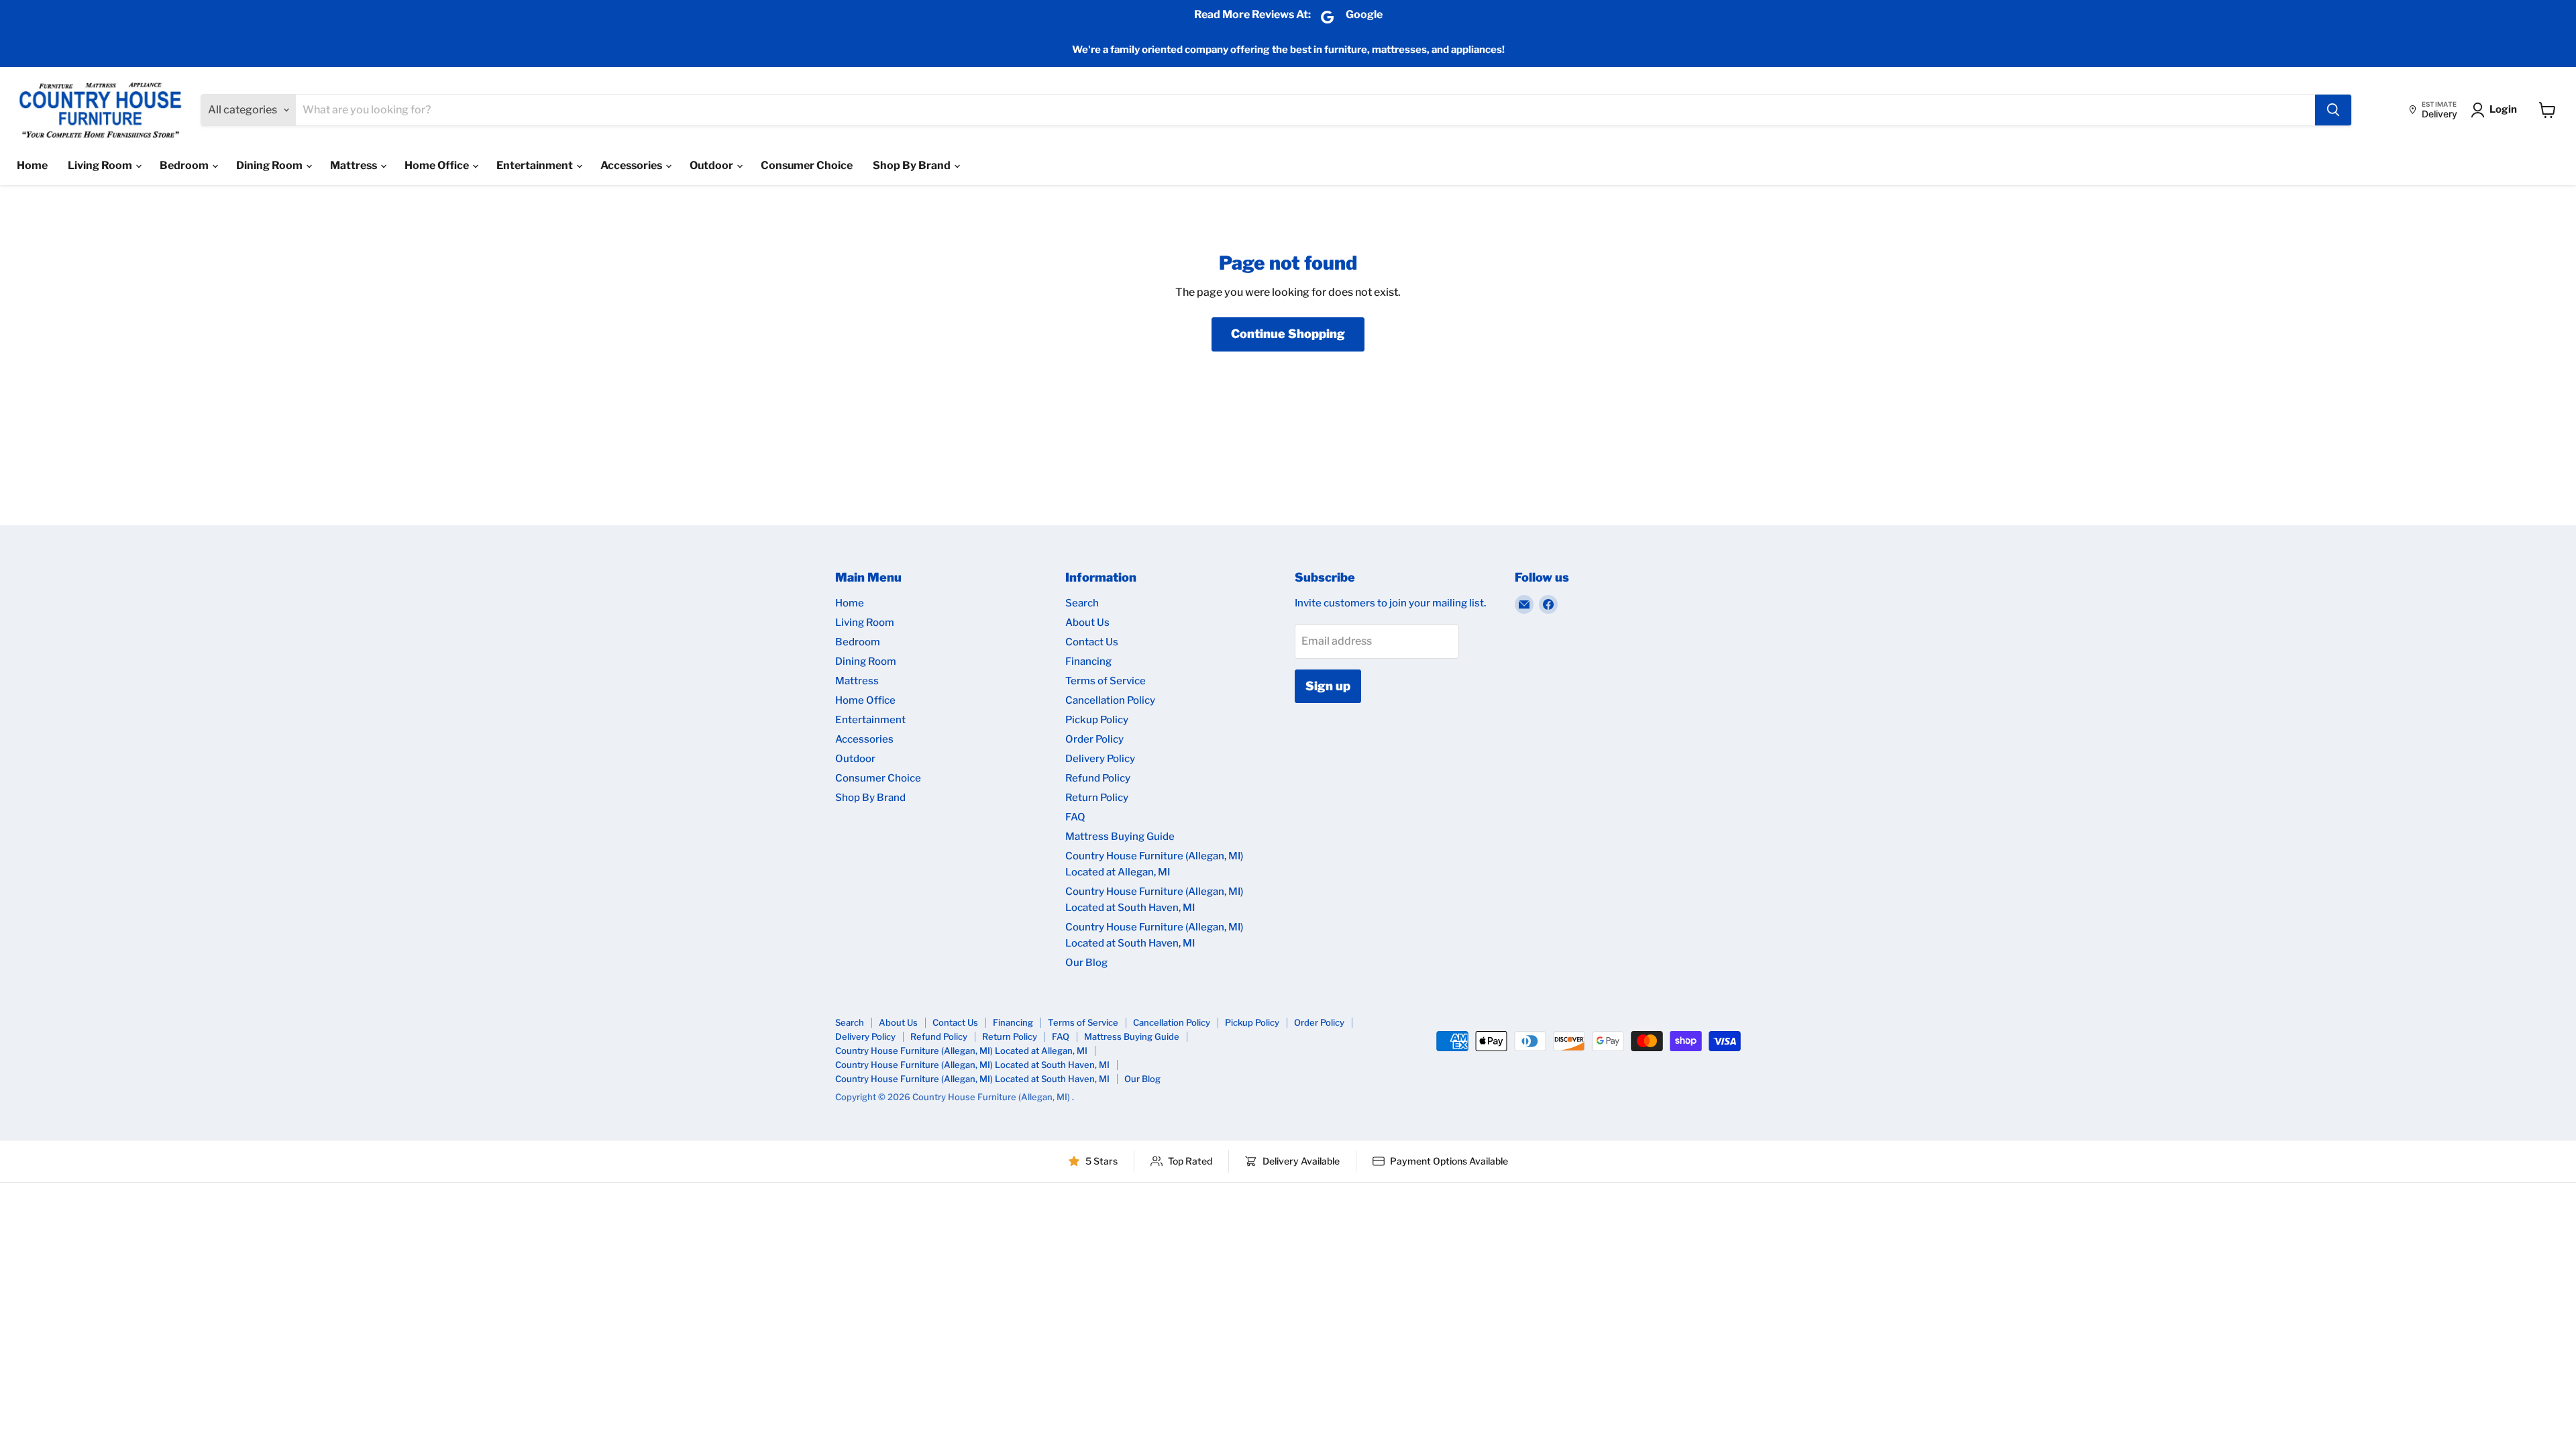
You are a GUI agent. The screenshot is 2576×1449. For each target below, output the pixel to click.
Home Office (438, 165)
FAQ (1075, 817)
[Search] (2333, 110)
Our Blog (1086, 963)
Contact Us (1092, 642)
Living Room (101, 165)
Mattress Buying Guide (1120, 837)
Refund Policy (1098, 778)
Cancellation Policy (1110, 700)
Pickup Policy (1097, 720)
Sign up (1328, 686)
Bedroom (185, 165)
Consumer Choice (807, 165)
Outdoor (712, 165)
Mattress (355, 165)
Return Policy (1097, 798)
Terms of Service (1106, 681)
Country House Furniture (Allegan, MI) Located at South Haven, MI (972, 1065)
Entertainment (536, 165)
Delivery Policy (1100, 759)
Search (1082, 603)
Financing (1088, 661)
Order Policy (1094, 739)
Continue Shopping (1288, 334)
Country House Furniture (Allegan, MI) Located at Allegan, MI (961, 1051)
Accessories (632, 165)
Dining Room (270, 165)
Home (32, 165)
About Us (1087, 623)
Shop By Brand (913, 165)
